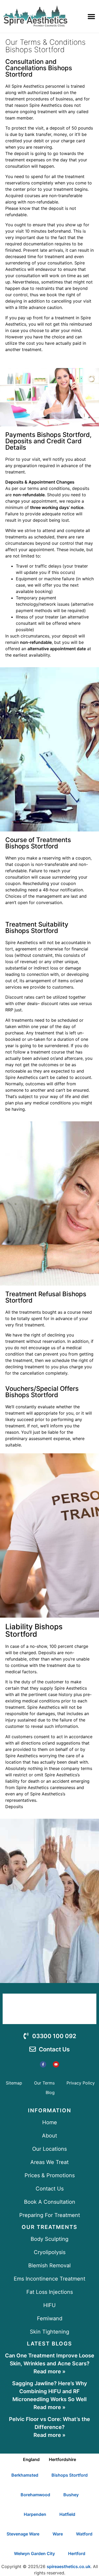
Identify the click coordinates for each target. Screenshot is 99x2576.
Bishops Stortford (70, 2475)
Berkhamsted (25, 2475)
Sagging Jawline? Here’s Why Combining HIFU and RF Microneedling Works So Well (50, 2391)
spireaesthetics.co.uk (69, 2566)
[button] (91, 16)
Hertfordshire (62, 2459)
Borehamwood (35, 2495)
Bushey (71, 2495)
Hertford (77, 2553)
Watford (84, 2534)
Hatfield (67, 2514)
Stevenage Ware (23, 2534)
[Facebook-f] (43, 2064)
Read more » (49, 2371)
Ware (58, 2534)
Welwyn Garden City (34, 2553)
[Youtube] (56, 2064)
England (31, 2459)
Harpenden (35, 2514)
